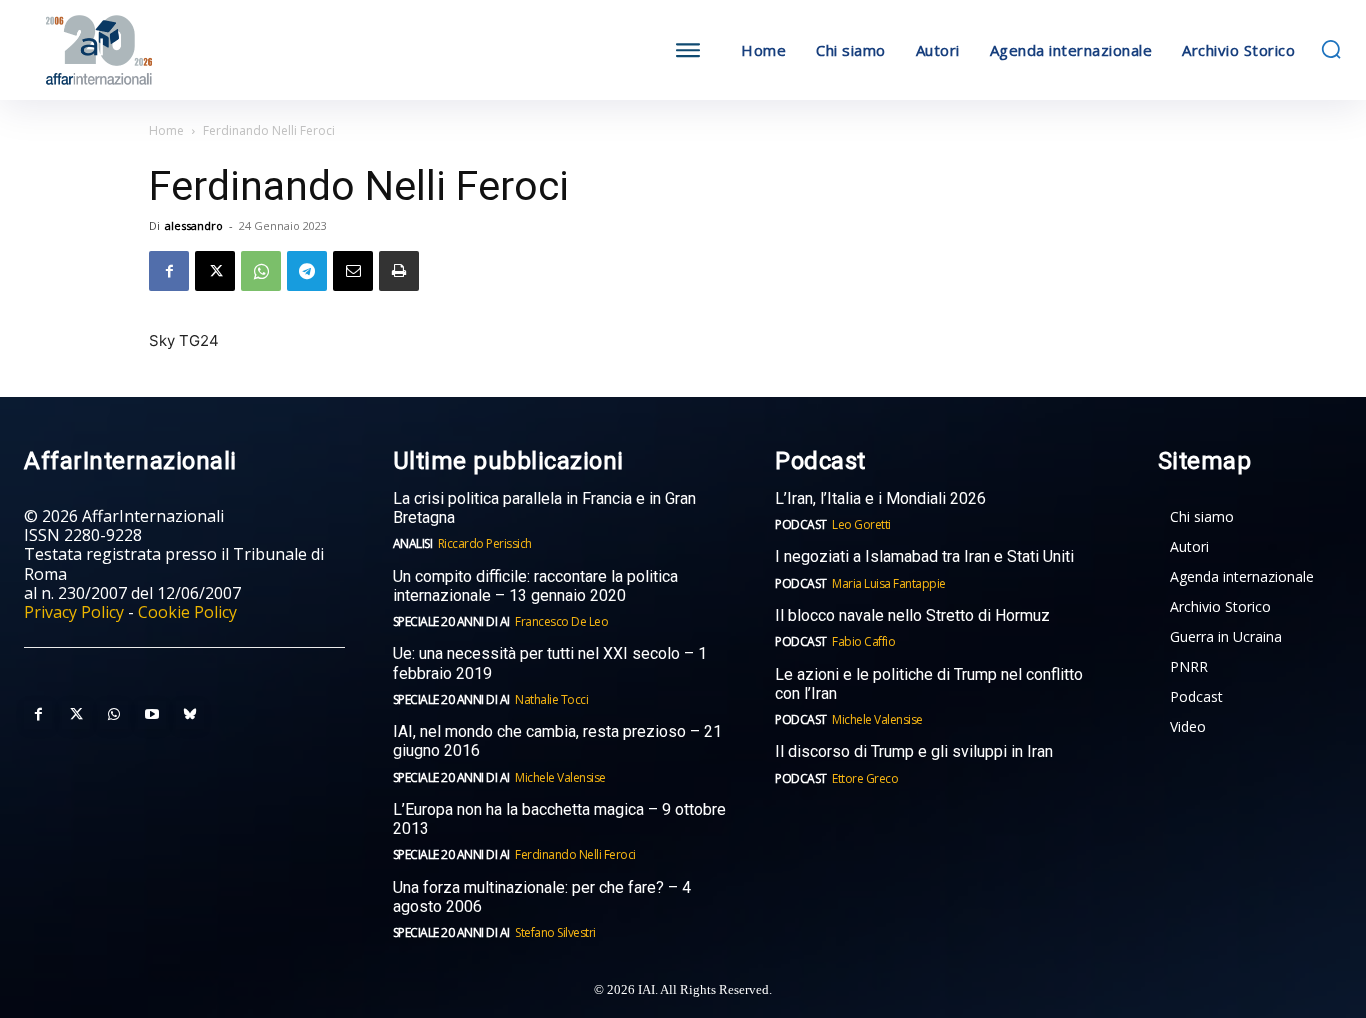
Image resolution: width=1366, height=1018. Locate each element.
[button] (1331, 49)
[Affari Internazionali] (189, 50)
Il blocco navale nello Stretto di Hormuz (912, 615)
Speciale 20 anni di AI (451, 621)
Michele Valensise (560, 777)
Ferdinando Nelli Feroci (575, 854)
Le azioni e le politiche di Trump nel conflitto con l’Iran (929, 684)
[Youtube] (152, 715)
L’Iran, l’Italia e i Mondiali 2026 (880, 498)
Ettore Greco (865, 778)
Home (166, 130)
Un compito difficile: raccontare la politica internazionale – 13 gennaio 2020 (535, 586)
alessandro (194, 225)
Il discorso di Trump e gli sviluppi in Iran (914, 751)
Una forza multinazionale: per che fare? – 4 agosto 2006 (542, 897)
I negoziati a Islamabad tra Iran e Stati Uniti (924, 556)
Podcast (801, 524)
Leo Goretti (861, 524)
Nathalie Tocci (551, 699)
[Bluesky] (190, 715)
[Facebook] (169, 271)
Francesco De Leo (561, 621)
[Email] (353, 271)
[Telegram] (307, 271)
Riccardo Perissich (485, 543)
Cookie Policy (187, 612)
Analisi (413, 543)
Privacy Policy (74, 612)
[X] (215, 271)
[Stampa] (399, 271)
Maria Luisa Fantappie (889, 583)
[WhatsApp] (261, 271)
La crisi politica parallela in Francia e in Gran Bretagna (544, 508)
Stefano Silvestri (555, 932)
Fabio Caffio (863, 641)
